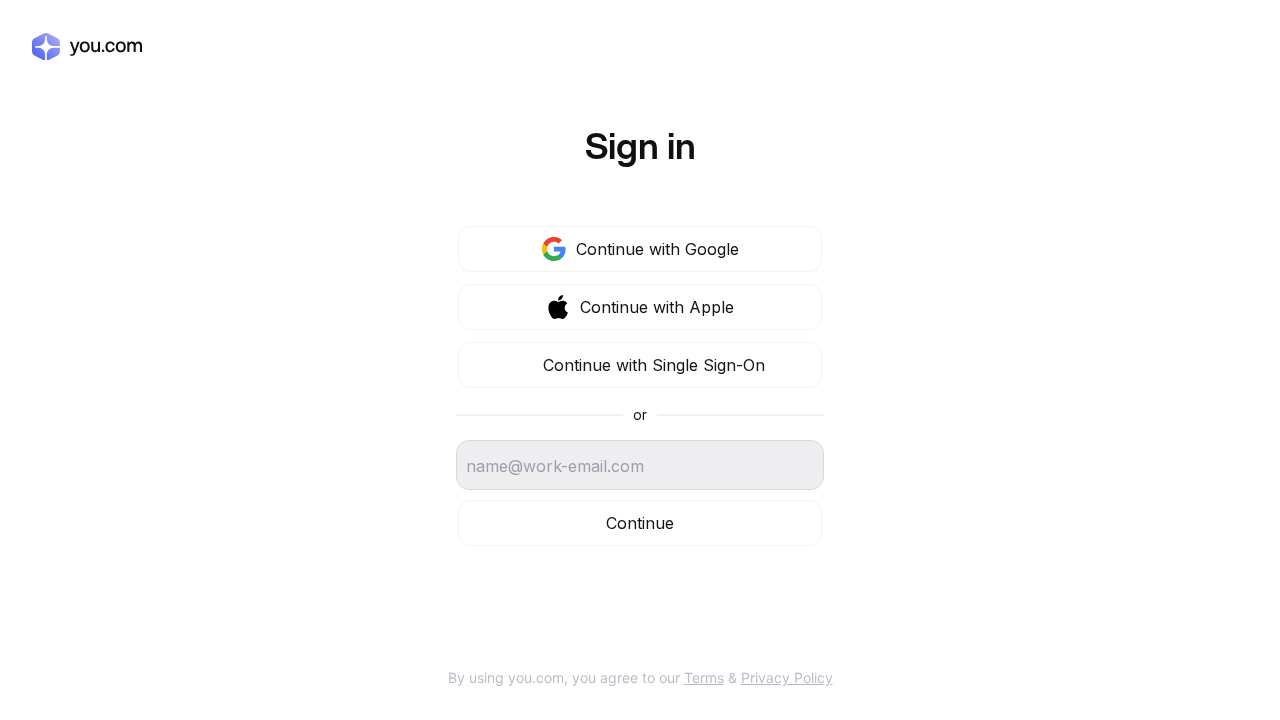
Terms (704, 677)
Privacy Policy (787, 677)
